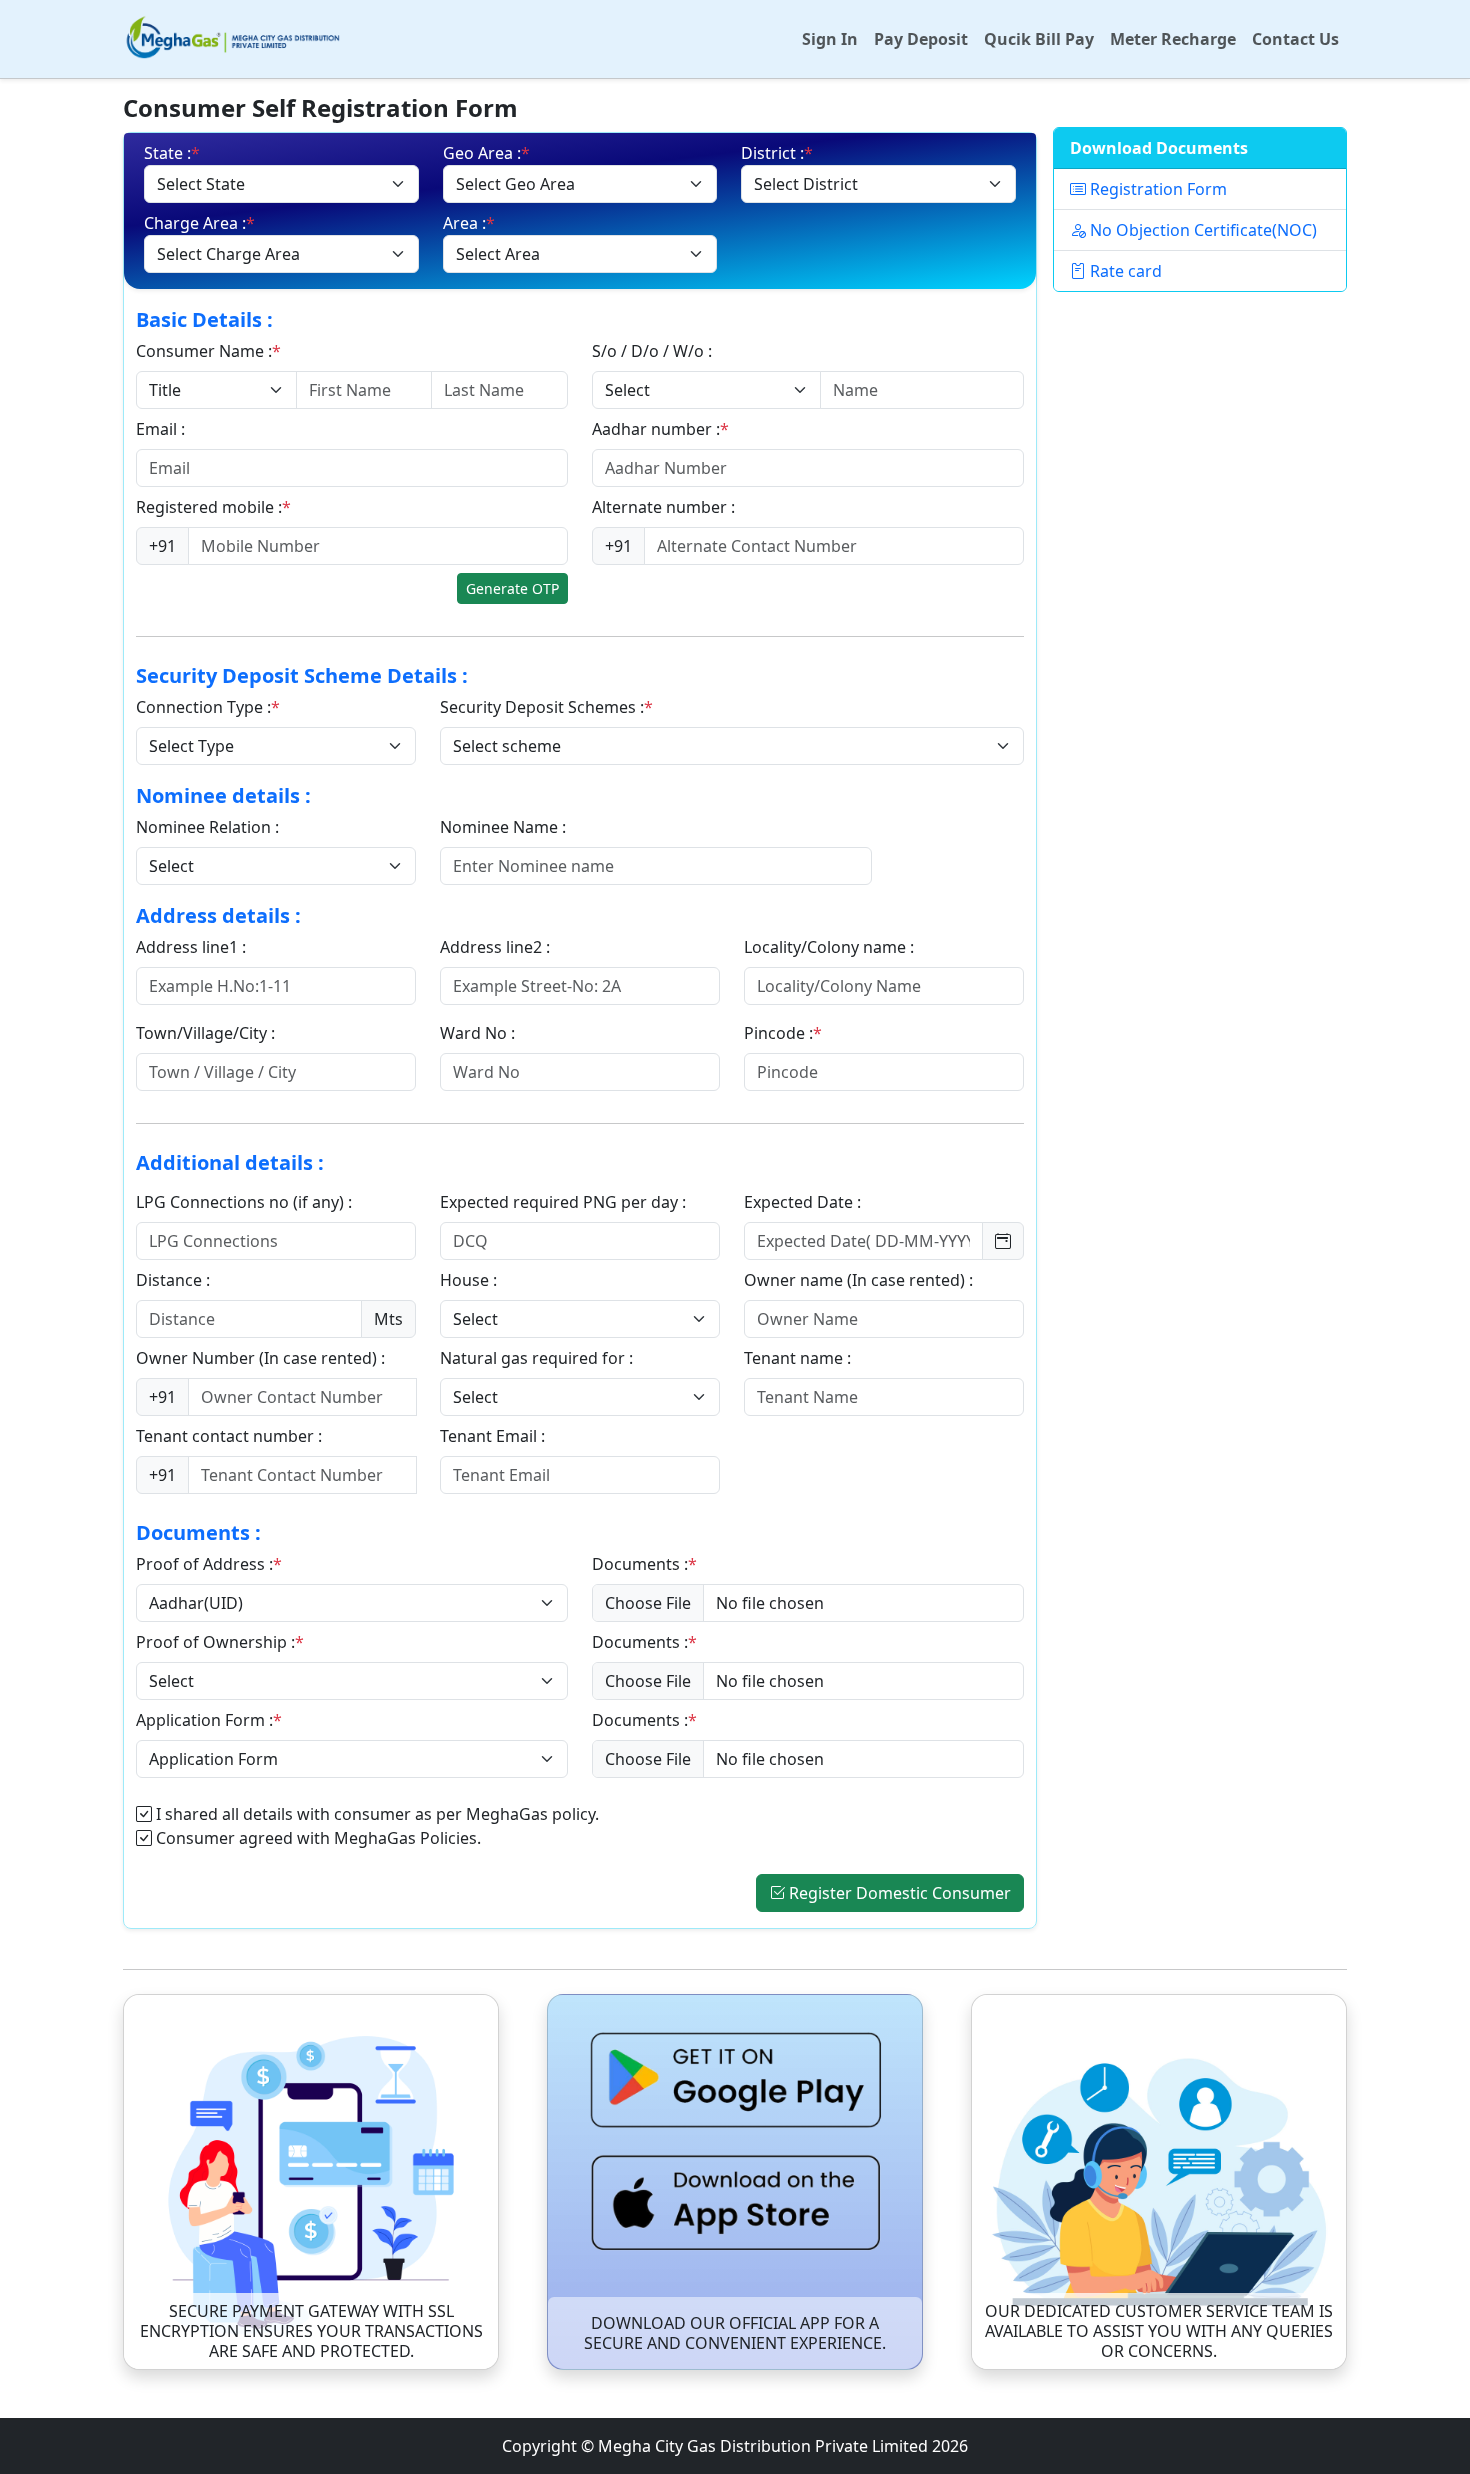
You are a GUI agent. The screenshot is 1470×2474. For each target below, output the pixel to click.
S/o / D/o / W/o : (654, 351)
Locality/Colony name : (831, 947)
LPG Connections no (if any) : (246, 1202)
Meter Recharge (1173, 39)
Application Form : (209, 1720)
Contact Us (1295, 39)
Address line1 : (193, 947)
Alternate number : (665, 507)
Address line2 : (497, 947)
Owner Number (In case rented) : (262, 1358)
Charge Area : (199, 223)
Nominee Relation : (209, 827)
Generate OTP (512, 588)
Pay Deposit (921, 39)
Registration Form (1156, 189)
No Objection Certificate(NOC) (1201, 230)
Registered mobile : (213, 507)
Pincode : (783, 1033)
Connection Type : (208, 707)
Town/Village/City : (207, 1033)
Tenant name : (799, 1358)
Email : (162, 429)
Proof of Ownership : (220, 1642)
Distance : (175, 1280)
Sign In (830, 39)
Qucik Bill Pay (1039, 39)
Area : (469, 223)
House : (470, 1280)
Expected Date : (804, 1202)
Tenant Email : (494, 1436)
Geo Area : (486, 153)
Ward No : (479, 1033)
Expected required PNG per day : (565, 1202)
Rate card (1124, 271)
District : (777, 153)
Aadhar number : (660, 429)
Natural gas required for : (538, 1358)
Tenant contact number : (231, 1436)
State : (172, 153)
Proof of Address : (209, 1564)
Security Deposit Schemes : (546, 707)
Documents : (644, 1564)
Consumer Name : (208, 351)
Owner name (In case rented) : (860, 1280)
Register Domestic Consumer (900, 1893)
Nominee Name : (505, 827)
